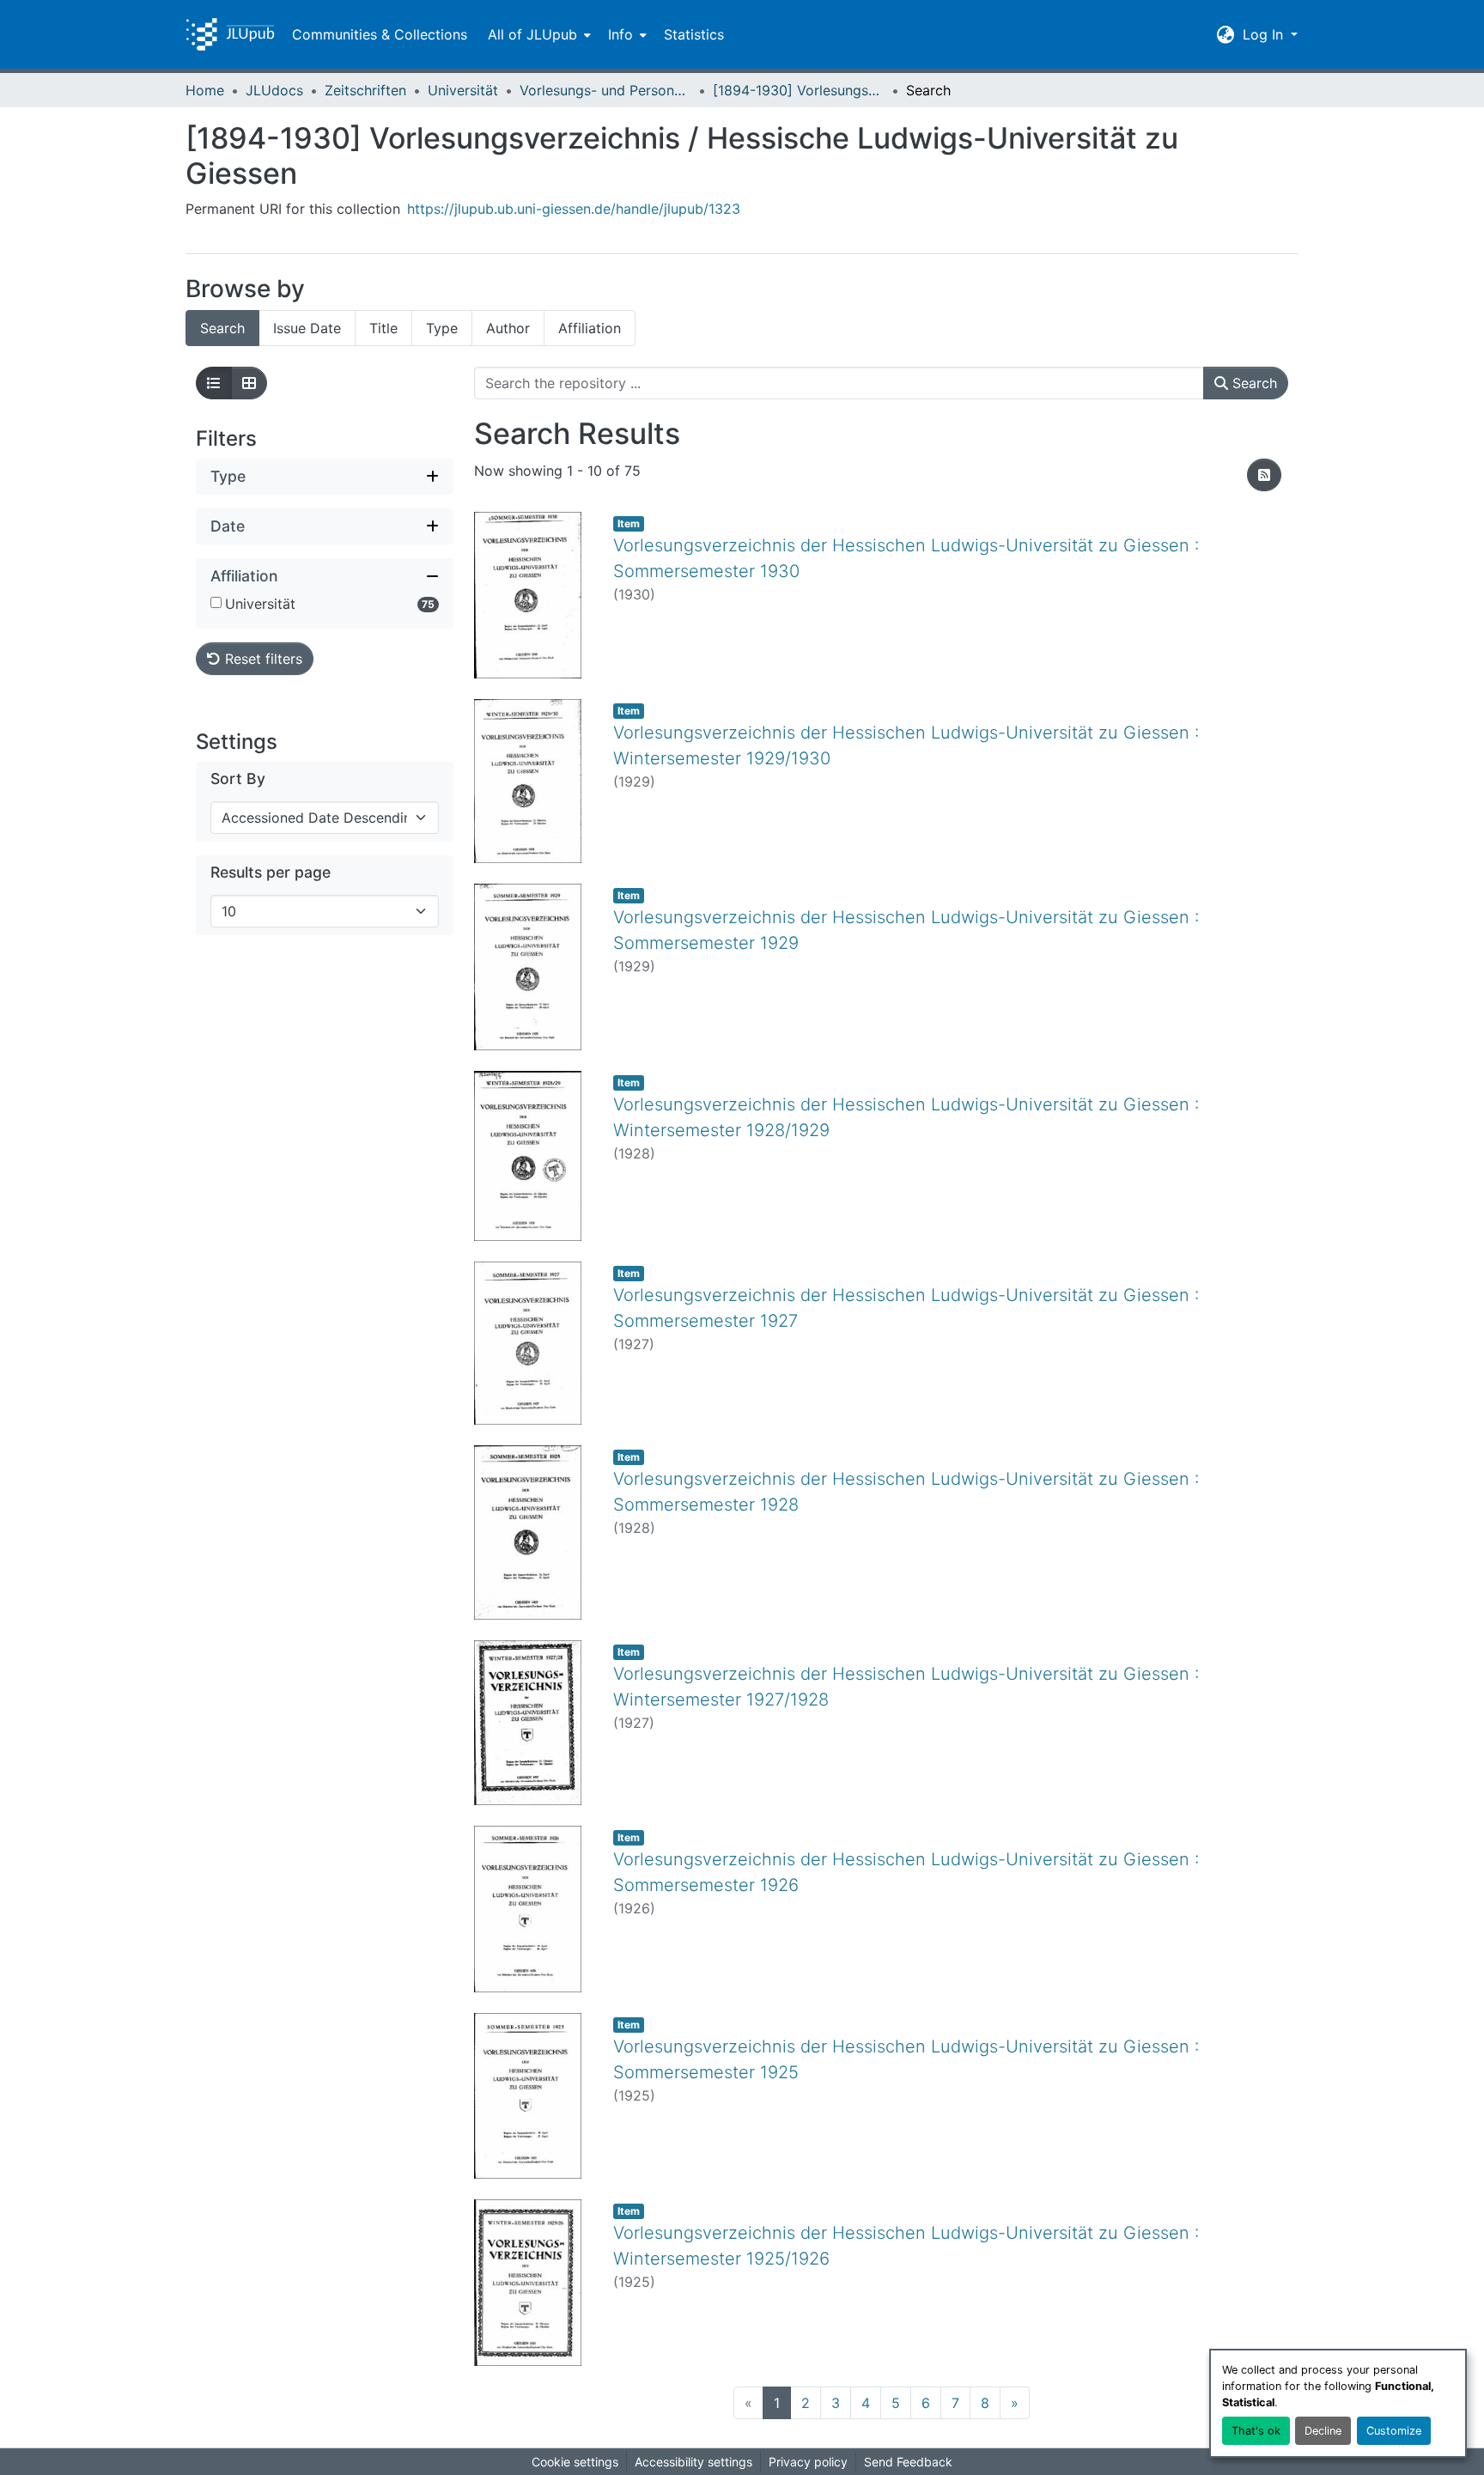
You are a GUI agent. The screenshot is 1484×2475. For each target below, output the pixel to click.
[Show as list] (214, 383)
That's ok (1256, 2431)
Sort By (238, 778)
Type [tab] (442, 328)
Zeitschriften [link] (365, 90)
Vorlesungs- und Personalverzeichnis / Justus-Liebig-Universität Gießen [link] (605, 90)
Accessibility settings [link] (693, 2462)
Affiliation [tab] (590, 328)
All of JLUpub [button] (532, 34)
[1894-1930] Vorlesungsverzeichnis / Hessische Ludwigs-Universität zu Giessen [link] (799, 90)
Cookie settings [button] (575, 2462)
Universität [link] (463, 90)
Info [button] (620, 34)
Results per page (271, 872)
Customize (1394, 2431)
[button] (230, 34)
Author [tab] (508, 328)
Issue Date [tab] (307, 328)
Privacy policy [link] (808, 2462)
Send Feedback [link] (908, 2462)
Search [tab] (222, 328)
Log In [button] (1265, 34)
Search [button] (1253, 383)
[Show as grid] (249, 383)
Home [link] (205, 90)
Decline (1323, 2431)
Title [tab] (383, 328)
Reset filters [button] (262, 659)
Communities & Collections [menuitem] (380, 34)
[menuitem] (538, 34)
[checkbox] (216, 602)
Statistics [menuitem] (694, 34)
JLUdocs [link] (274, 90)
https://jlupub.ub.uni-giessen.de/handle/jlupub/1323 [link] (574, 209)
